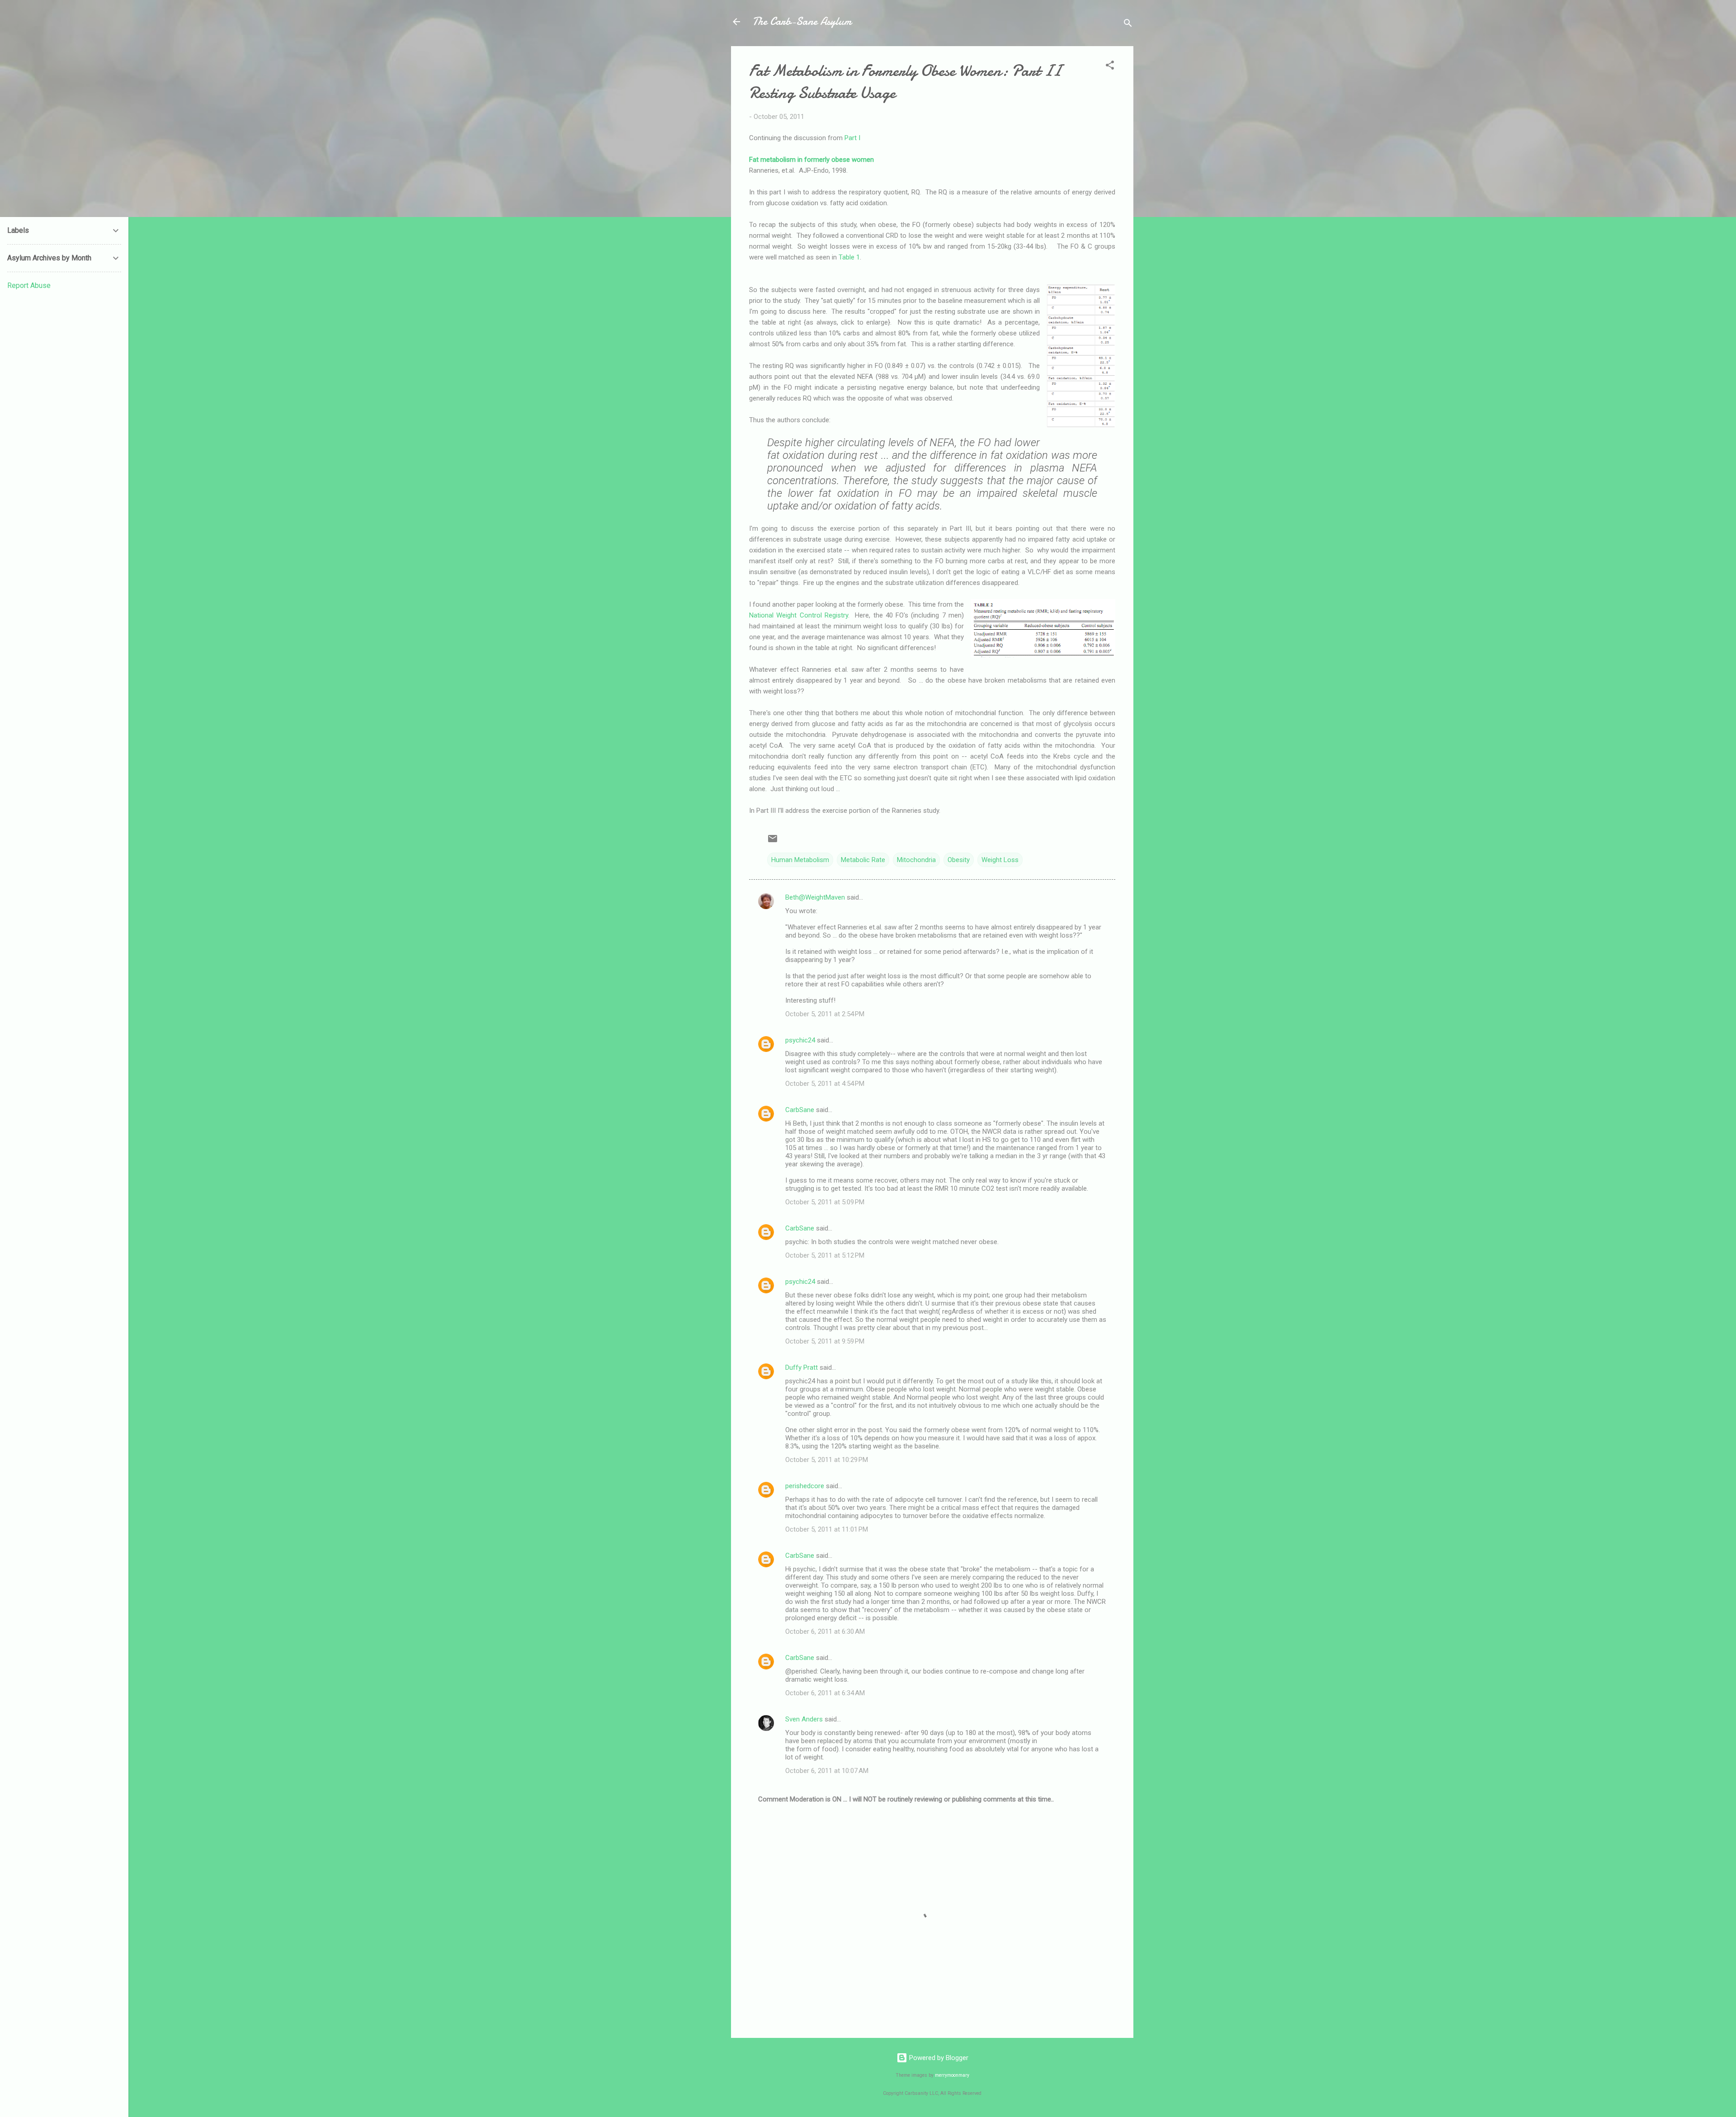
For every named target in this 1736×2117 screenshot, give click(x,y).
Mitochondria (916, 860)
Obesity (959, 860)
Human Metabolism (800, 860)
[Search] (1128, 25)
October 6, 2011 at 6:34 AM (825, 1693)
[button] (1110, 67)
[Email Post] (773, 842)
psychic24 (800, 1040)
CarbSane (800, 1110)
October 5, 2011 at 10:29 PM (827, 1460)
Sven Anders (804, 1719)
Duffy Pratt (802, 1367)
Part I (852, 138)
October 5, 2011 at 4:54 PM (825, 1084)
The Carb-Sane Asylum (802, 21)
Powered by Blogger (938, 2058)
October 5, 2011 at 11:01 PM (827, 1529)
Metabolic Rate (863, 860)
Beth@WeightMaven (815, 897)
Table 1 (849, 257)
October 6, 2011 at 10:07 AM (827, 1771)
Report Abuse (29, 285)
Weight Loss (1000, 860)
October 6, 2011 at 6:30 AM (825, 1631)
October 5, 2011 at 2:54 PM (825, 1014)
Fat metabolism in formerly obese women (811, 160)
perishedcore (805, 1486)
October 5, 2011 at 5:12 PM (825, 1255)
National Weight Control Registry (799, 615)
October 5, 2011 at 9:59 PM (825, 1341)
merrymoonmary (952, 2075)
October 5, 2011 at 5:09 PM (825, 1202)
